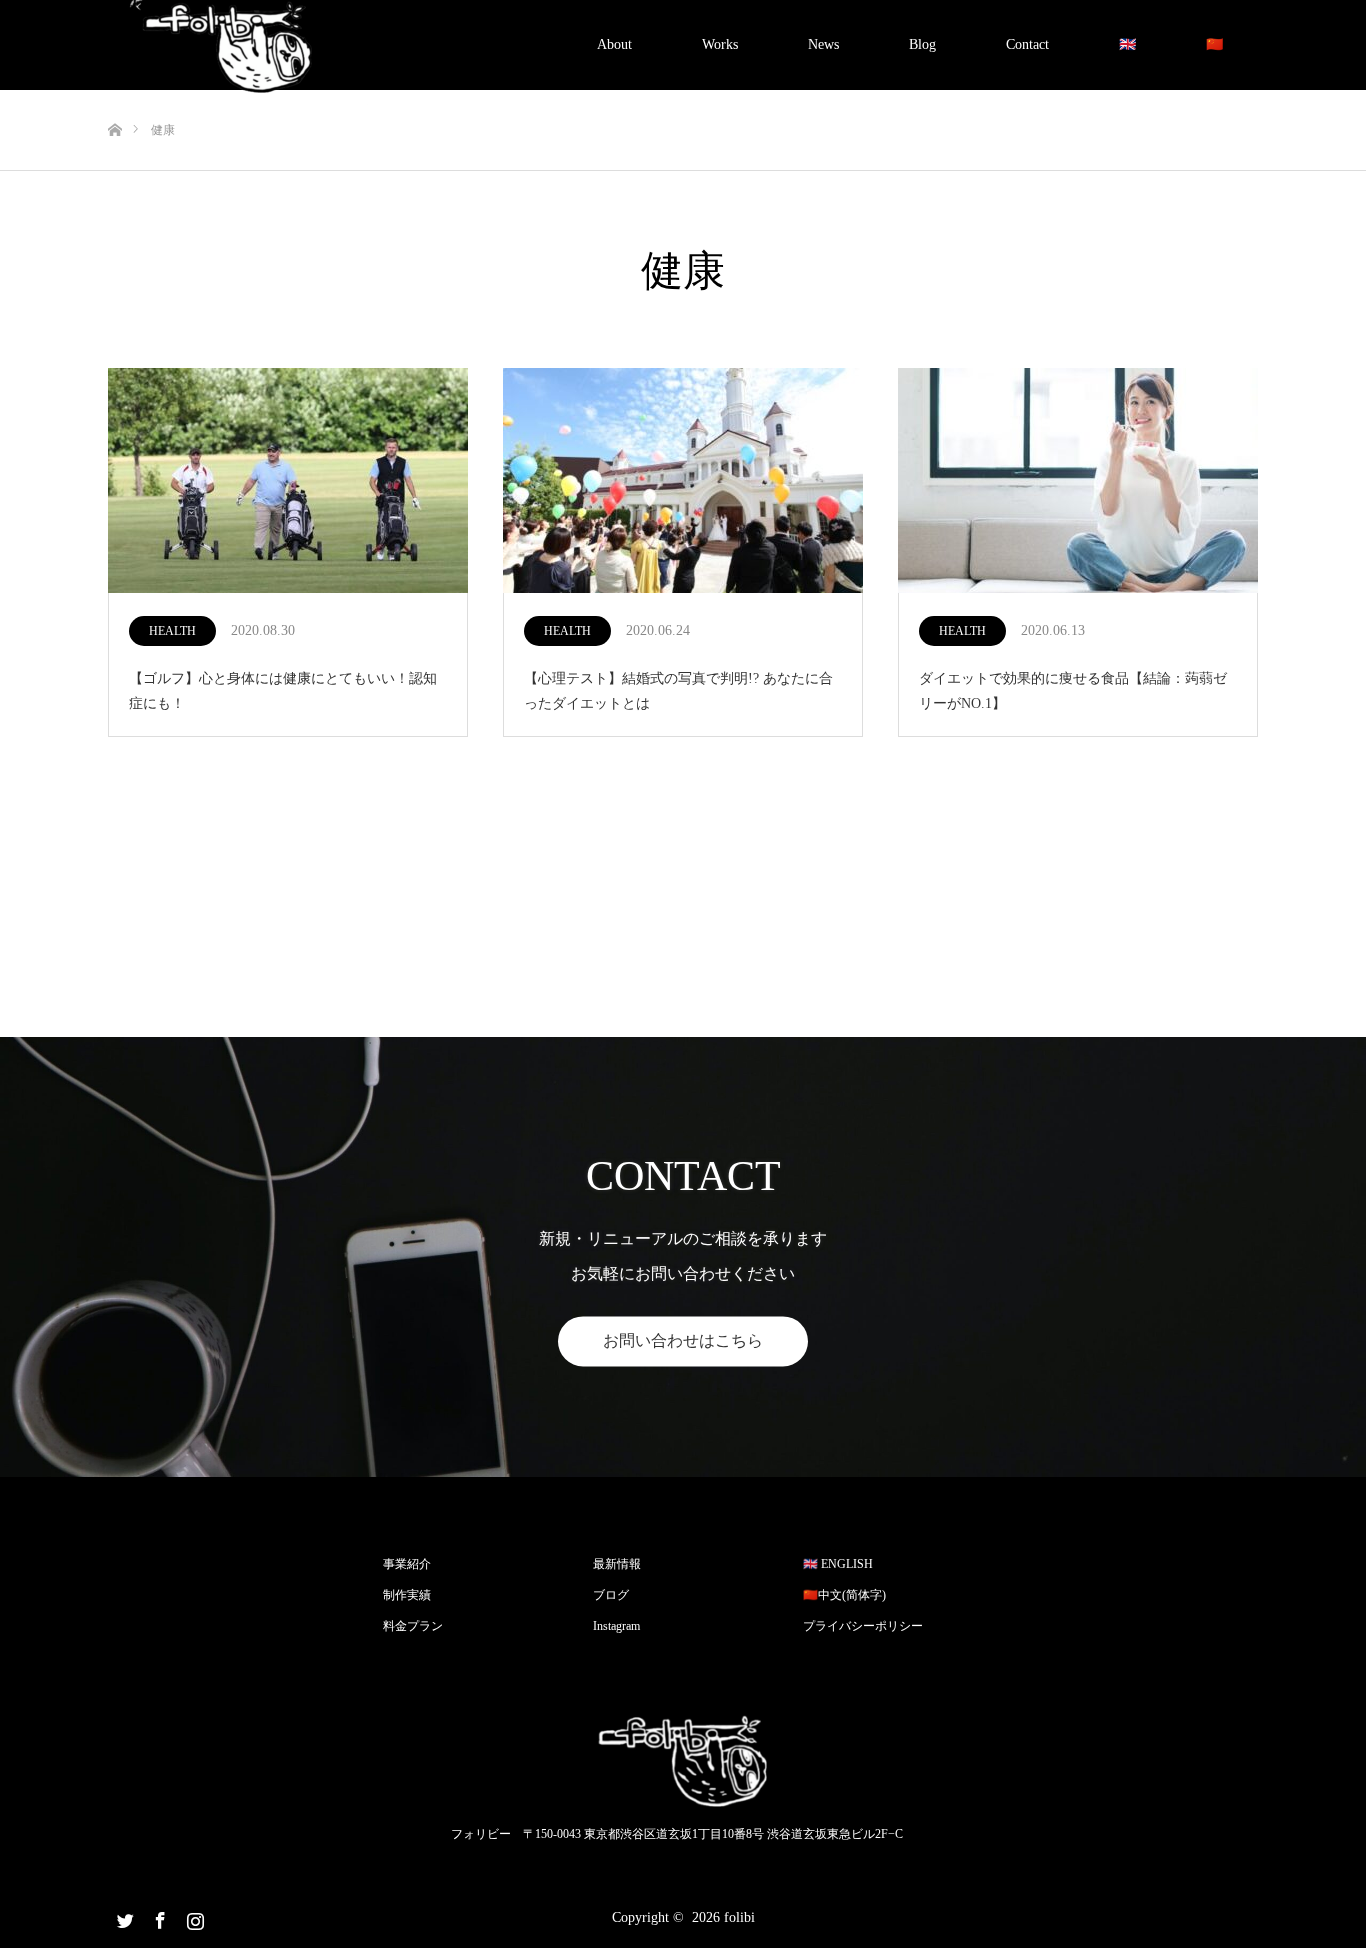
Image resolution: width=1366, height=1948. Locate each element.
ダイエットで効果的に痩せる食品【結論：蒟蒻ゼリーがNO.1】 (1073, 691)
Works (720, 44)
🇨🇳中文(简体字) (844, 1595)
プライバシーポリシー (863, 1626)
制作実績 (407, 1595)
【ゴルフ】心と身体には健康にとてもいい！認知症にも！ (283, 691)
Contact (1027, 44)
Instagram (616, 1626)
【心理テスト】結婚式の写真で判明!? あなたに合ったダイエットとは (678, 691)
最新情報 (617, 1564)
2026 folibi (723, 1917)
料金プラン (413, 1626)
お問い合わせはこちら (683, 1340)
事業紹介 (407, 1564)
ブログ (611, 1595)
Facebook (158, 1917)
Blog (922, 44)
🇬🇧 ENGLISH (838, 1564)
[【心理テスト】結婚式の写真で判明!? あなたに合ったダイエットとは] (683, 482)
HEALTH (172, 631)
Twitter (123, 1917)
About (614, 44)
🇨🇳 (1214, 44)
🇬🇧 (1127, 44)
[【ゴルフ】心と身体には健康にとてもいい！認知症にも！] (288, 482)
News (823, 44)
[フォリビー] (683, 1762)
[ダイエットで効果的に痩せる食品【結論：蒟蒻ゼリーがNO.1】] (1078, 482)
